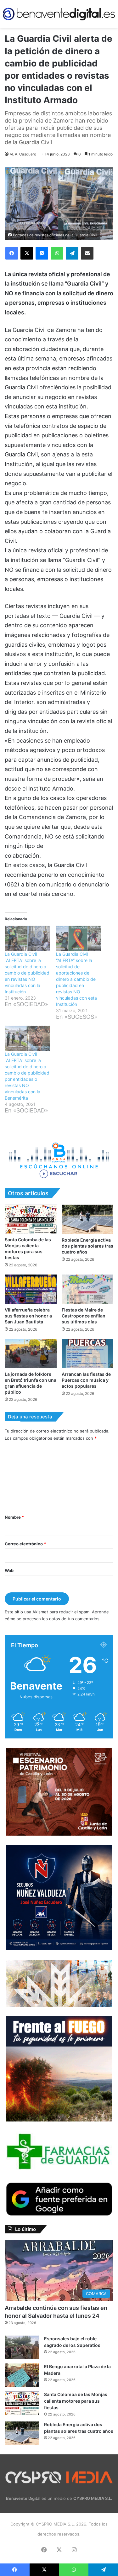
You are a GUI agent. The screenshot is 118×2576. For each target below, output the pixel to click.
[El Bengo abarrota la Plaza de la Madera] (22, 2375)
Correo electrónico (25, 1544)
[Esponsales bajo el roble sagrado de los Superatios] (22, 2347)
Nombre (14, 1517)
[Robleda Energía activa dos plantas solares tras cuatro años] (88, 1219)
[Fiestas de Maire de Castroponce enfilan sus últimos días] (88, 1289)
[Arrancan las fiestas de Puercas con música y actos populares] (88, 1353)
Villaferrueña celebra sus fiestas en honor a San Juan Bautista (28, 1316)
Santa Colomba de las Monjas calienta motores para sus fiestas (76, 2401)
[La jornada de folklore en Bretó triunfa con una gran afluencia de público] (31, 1353)
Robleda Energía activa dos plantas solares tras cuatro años (87, 1246)
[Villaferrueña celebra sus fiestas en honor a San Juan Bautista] (31, 1289)
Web (9, 1570)
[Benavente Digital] (59, 14)
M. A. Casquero (23, 154)
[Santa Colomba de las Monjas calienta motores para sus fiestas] (31, 1219)
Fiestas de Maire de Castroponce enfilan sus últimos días (84, 1316)
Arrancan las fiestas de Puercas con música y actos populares (86, 1380)
